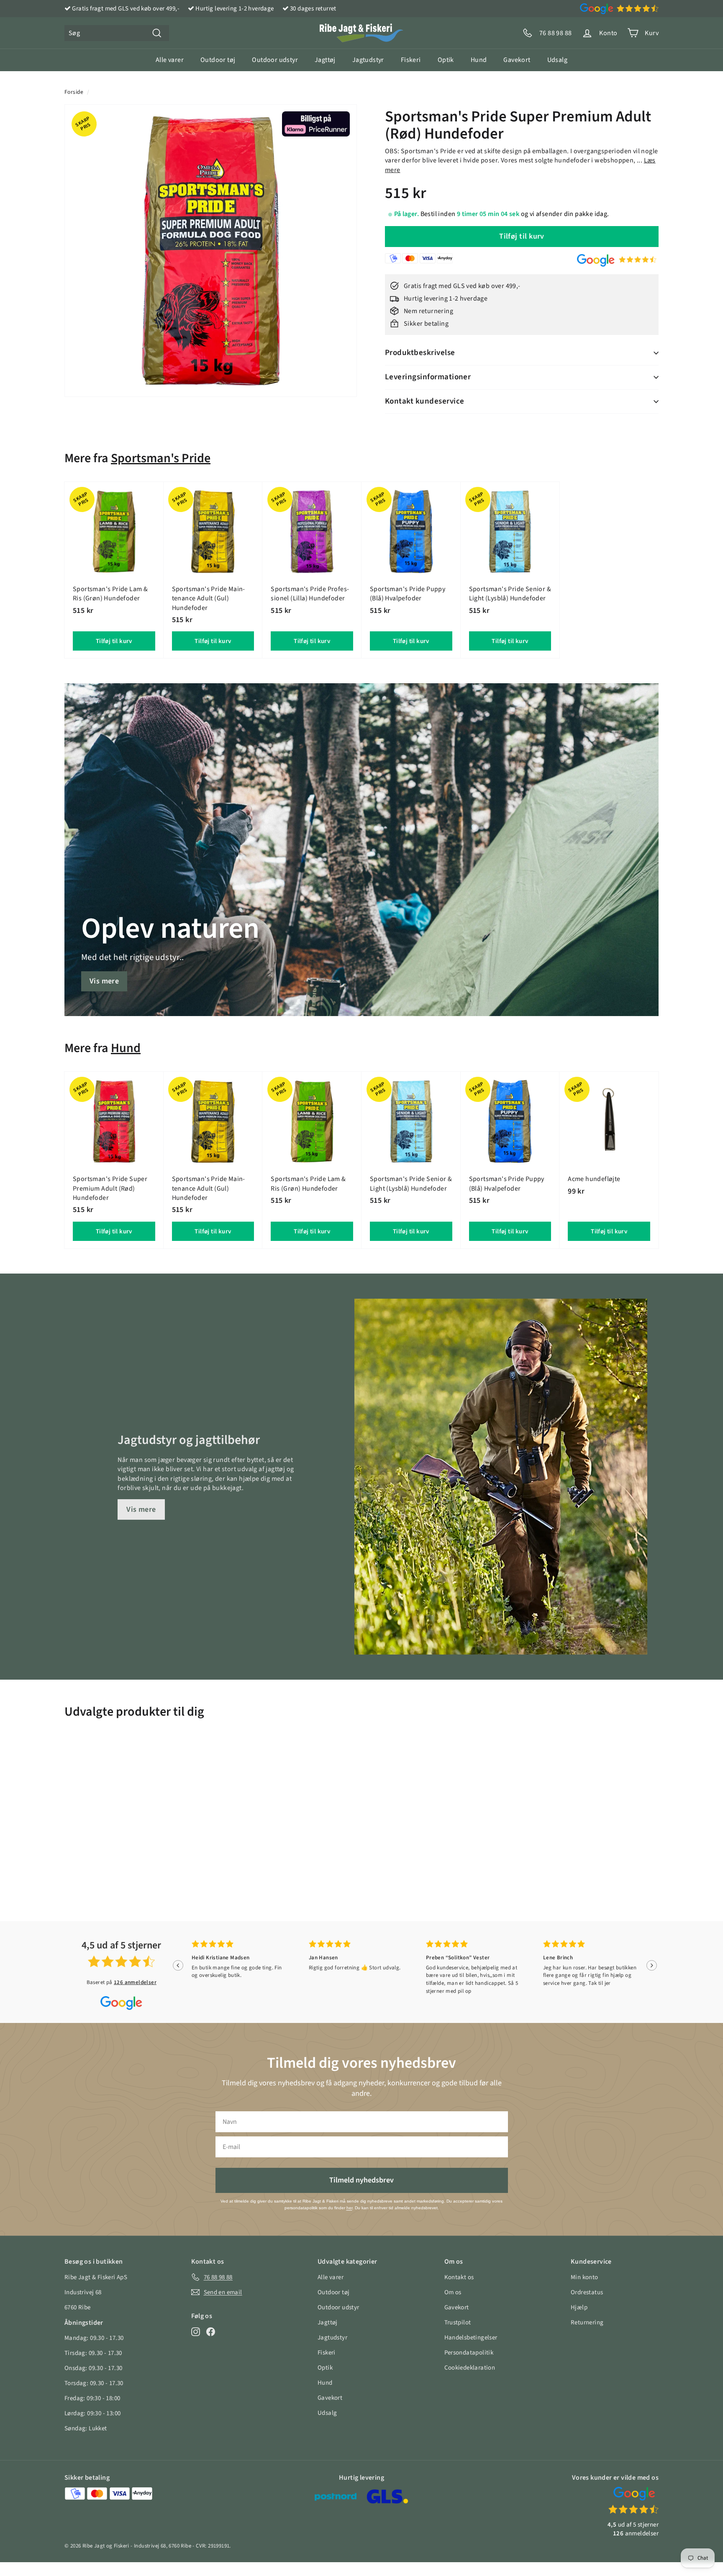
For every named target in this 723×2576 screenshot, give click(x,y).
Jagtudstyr (368, 60)
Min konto (585, 2277)
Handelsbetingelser (471, 2338)
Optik (446, 60)
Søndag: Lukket (86, 2428)
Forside (74, 92)
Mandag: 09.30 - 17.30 (94, 2338)
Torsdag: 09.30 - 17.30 (94, 2383)
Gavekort (517, 60)
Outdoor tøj (218, 60)
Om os (453, 2292)
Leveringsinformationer (428, 377)
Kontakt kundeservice (425, 401)
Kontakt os (459, 2277)
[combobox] (117, 33)
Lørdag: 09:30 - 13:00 (92, 2413)
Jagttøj (325, 60)
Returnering (587, 2323)
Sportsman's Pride (161, 458)
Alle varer (170, 60)
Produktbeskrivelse (420, 353)
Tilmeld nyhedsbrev (361, 2180)
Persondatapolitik (469, 2353)
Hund (479, 60)
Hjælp (579, 2307)
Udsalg (557, 60)
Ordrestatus (587, 2292)
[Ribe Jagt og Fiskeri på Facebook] (211, 2332)
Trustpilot (458, 2323)
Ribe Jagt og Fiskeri (106, 2546)
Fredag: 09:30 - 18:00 (92, 2398)
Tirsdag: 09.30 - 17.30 (93, 2353)
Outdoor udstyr (275, 60)
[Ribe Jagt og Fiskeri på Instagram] (196, 2332)
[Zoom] (211, 251)
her (349, 2208)
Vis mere (104, 981)
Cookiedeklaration (470, 2368)
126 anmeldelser (135, 1982)
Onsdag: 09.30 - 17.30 (93, 2368)
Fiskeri (411, 60)
